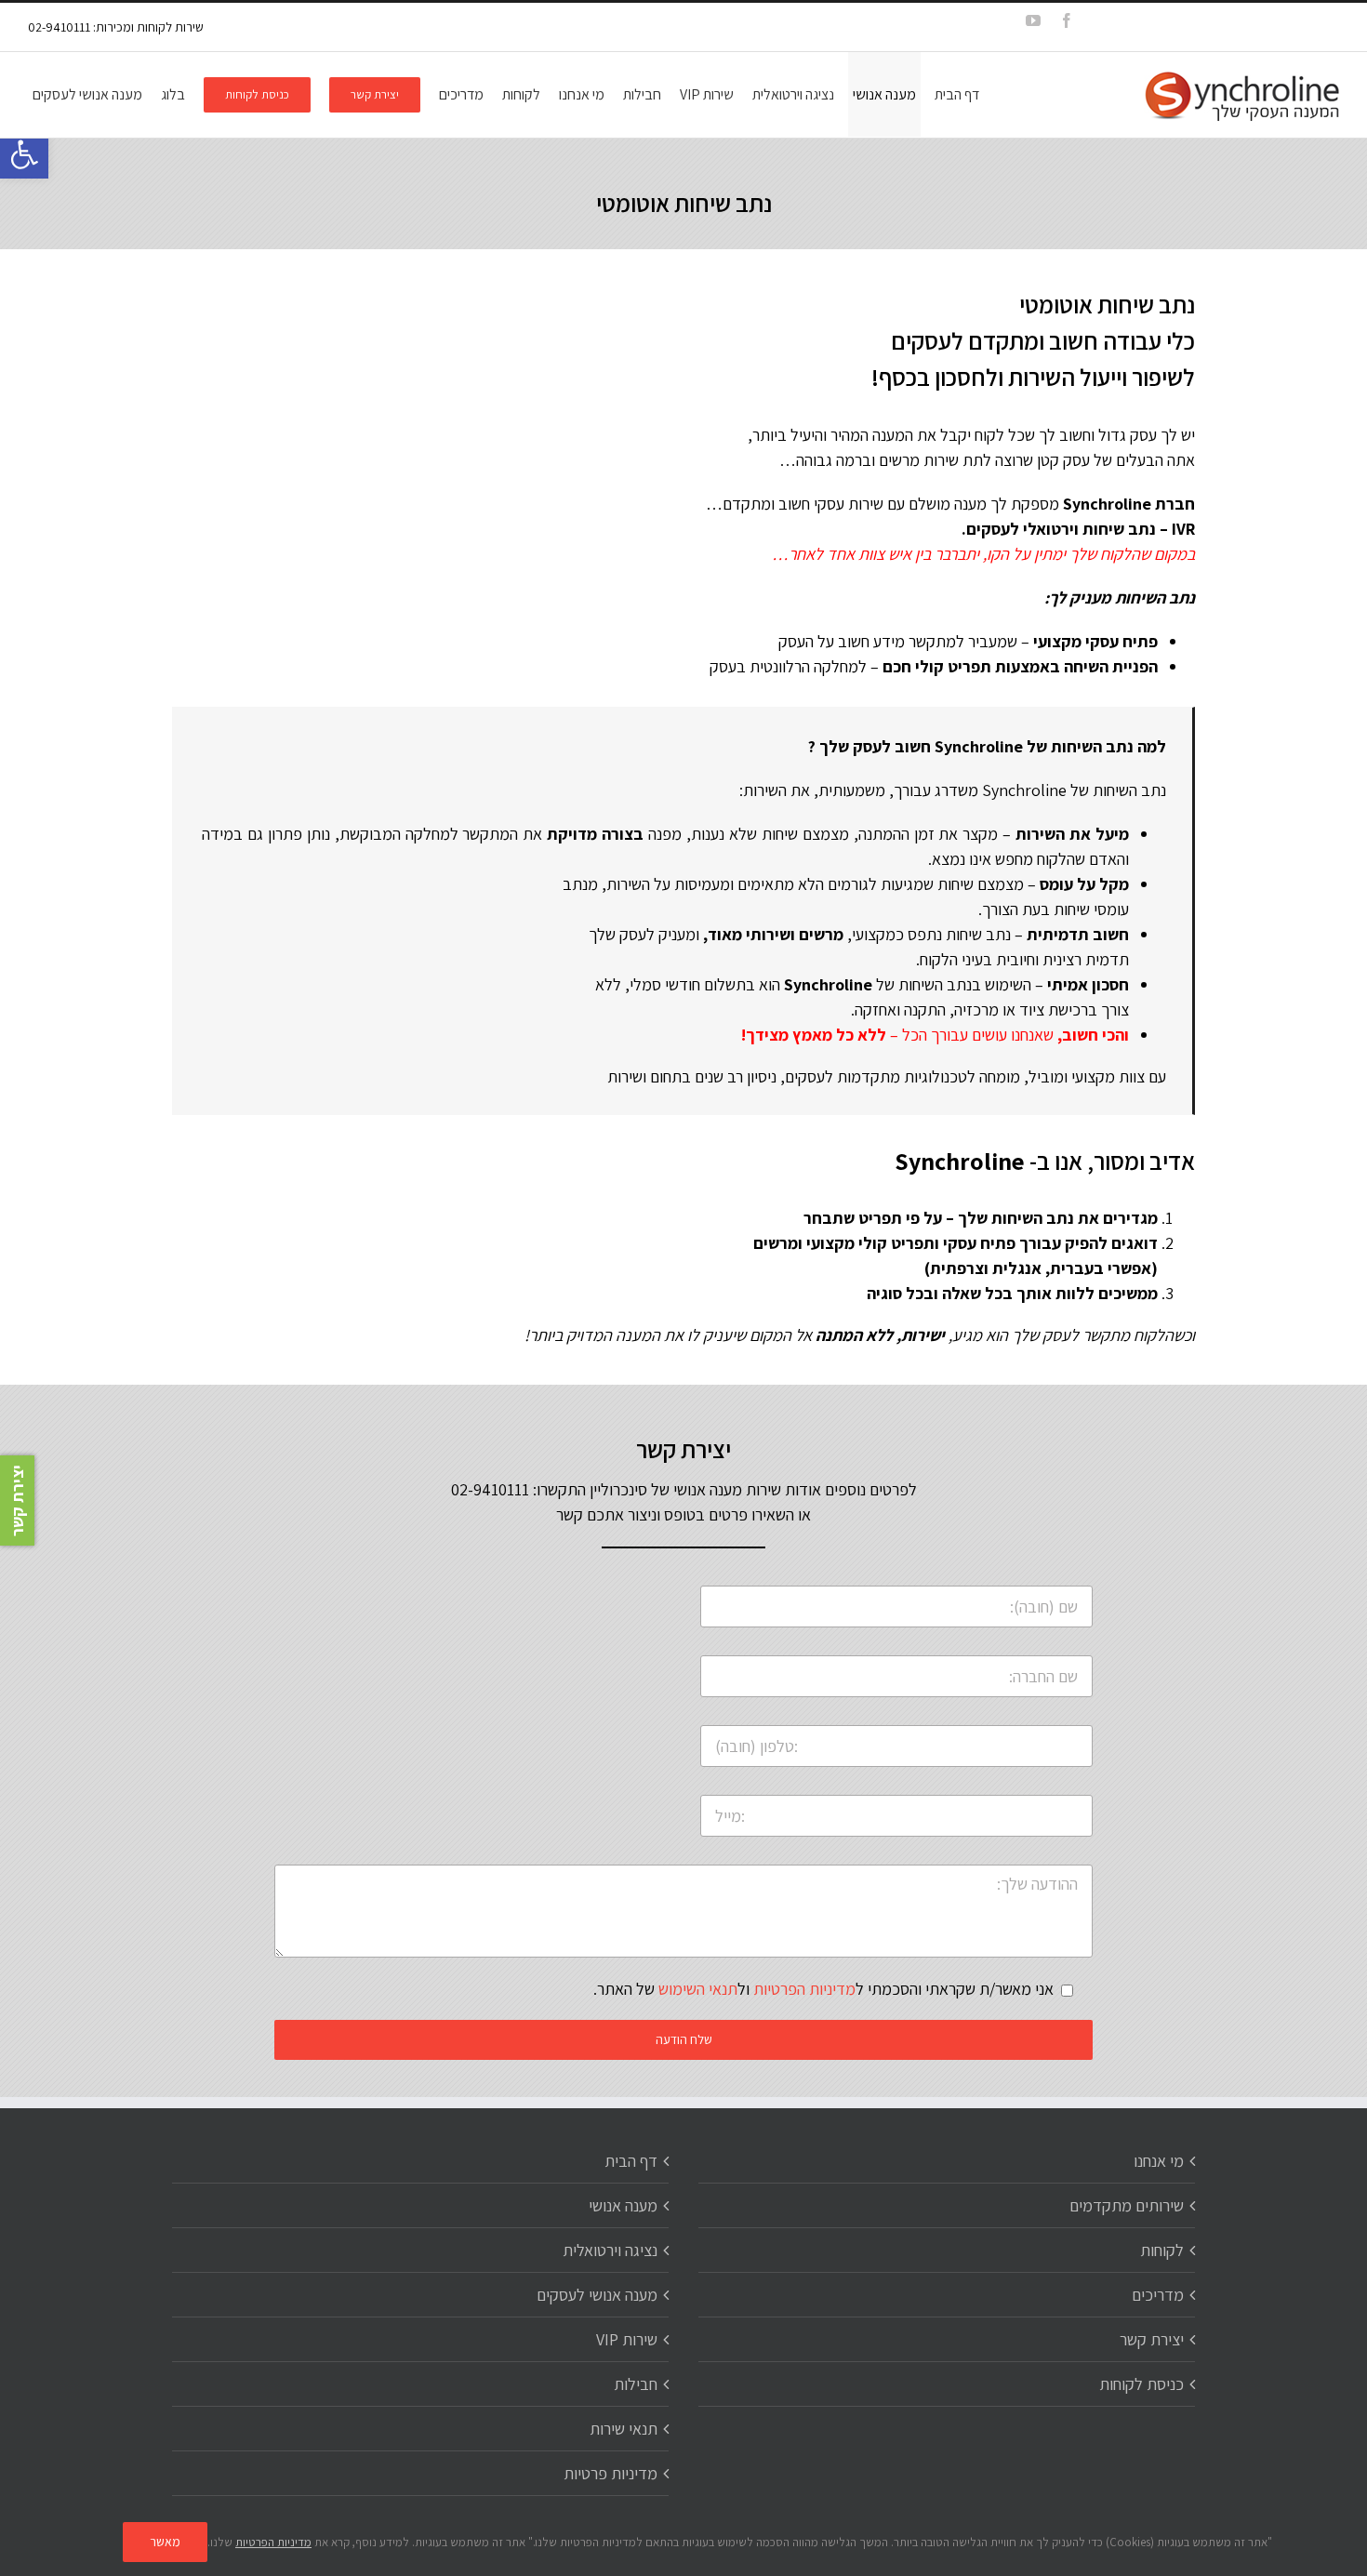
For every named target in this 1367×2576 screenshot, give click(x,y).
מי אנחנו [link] (1159, 2161)
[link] (24, 154)
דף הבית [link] (631, 2161)
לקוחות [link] (1162, 2250)
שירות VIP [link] (627, 2339)
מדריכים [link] (1158, 2295)
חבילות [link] (636, 2384)
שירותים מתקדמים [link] (1127, 2205)
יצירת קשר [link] (1152, 2339)
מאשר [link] (165, 2542)
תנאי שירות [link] (624, 2429)
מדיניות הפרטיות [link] (804, 1989)
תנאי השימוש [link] (698, 1989)
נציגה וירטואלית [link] (610, 2250)
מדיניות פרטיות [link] (611, 2473)
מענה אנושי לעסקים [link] (597, 2295)
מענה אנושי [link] (623, 2205)
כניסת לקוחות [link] (1141, 2384)
